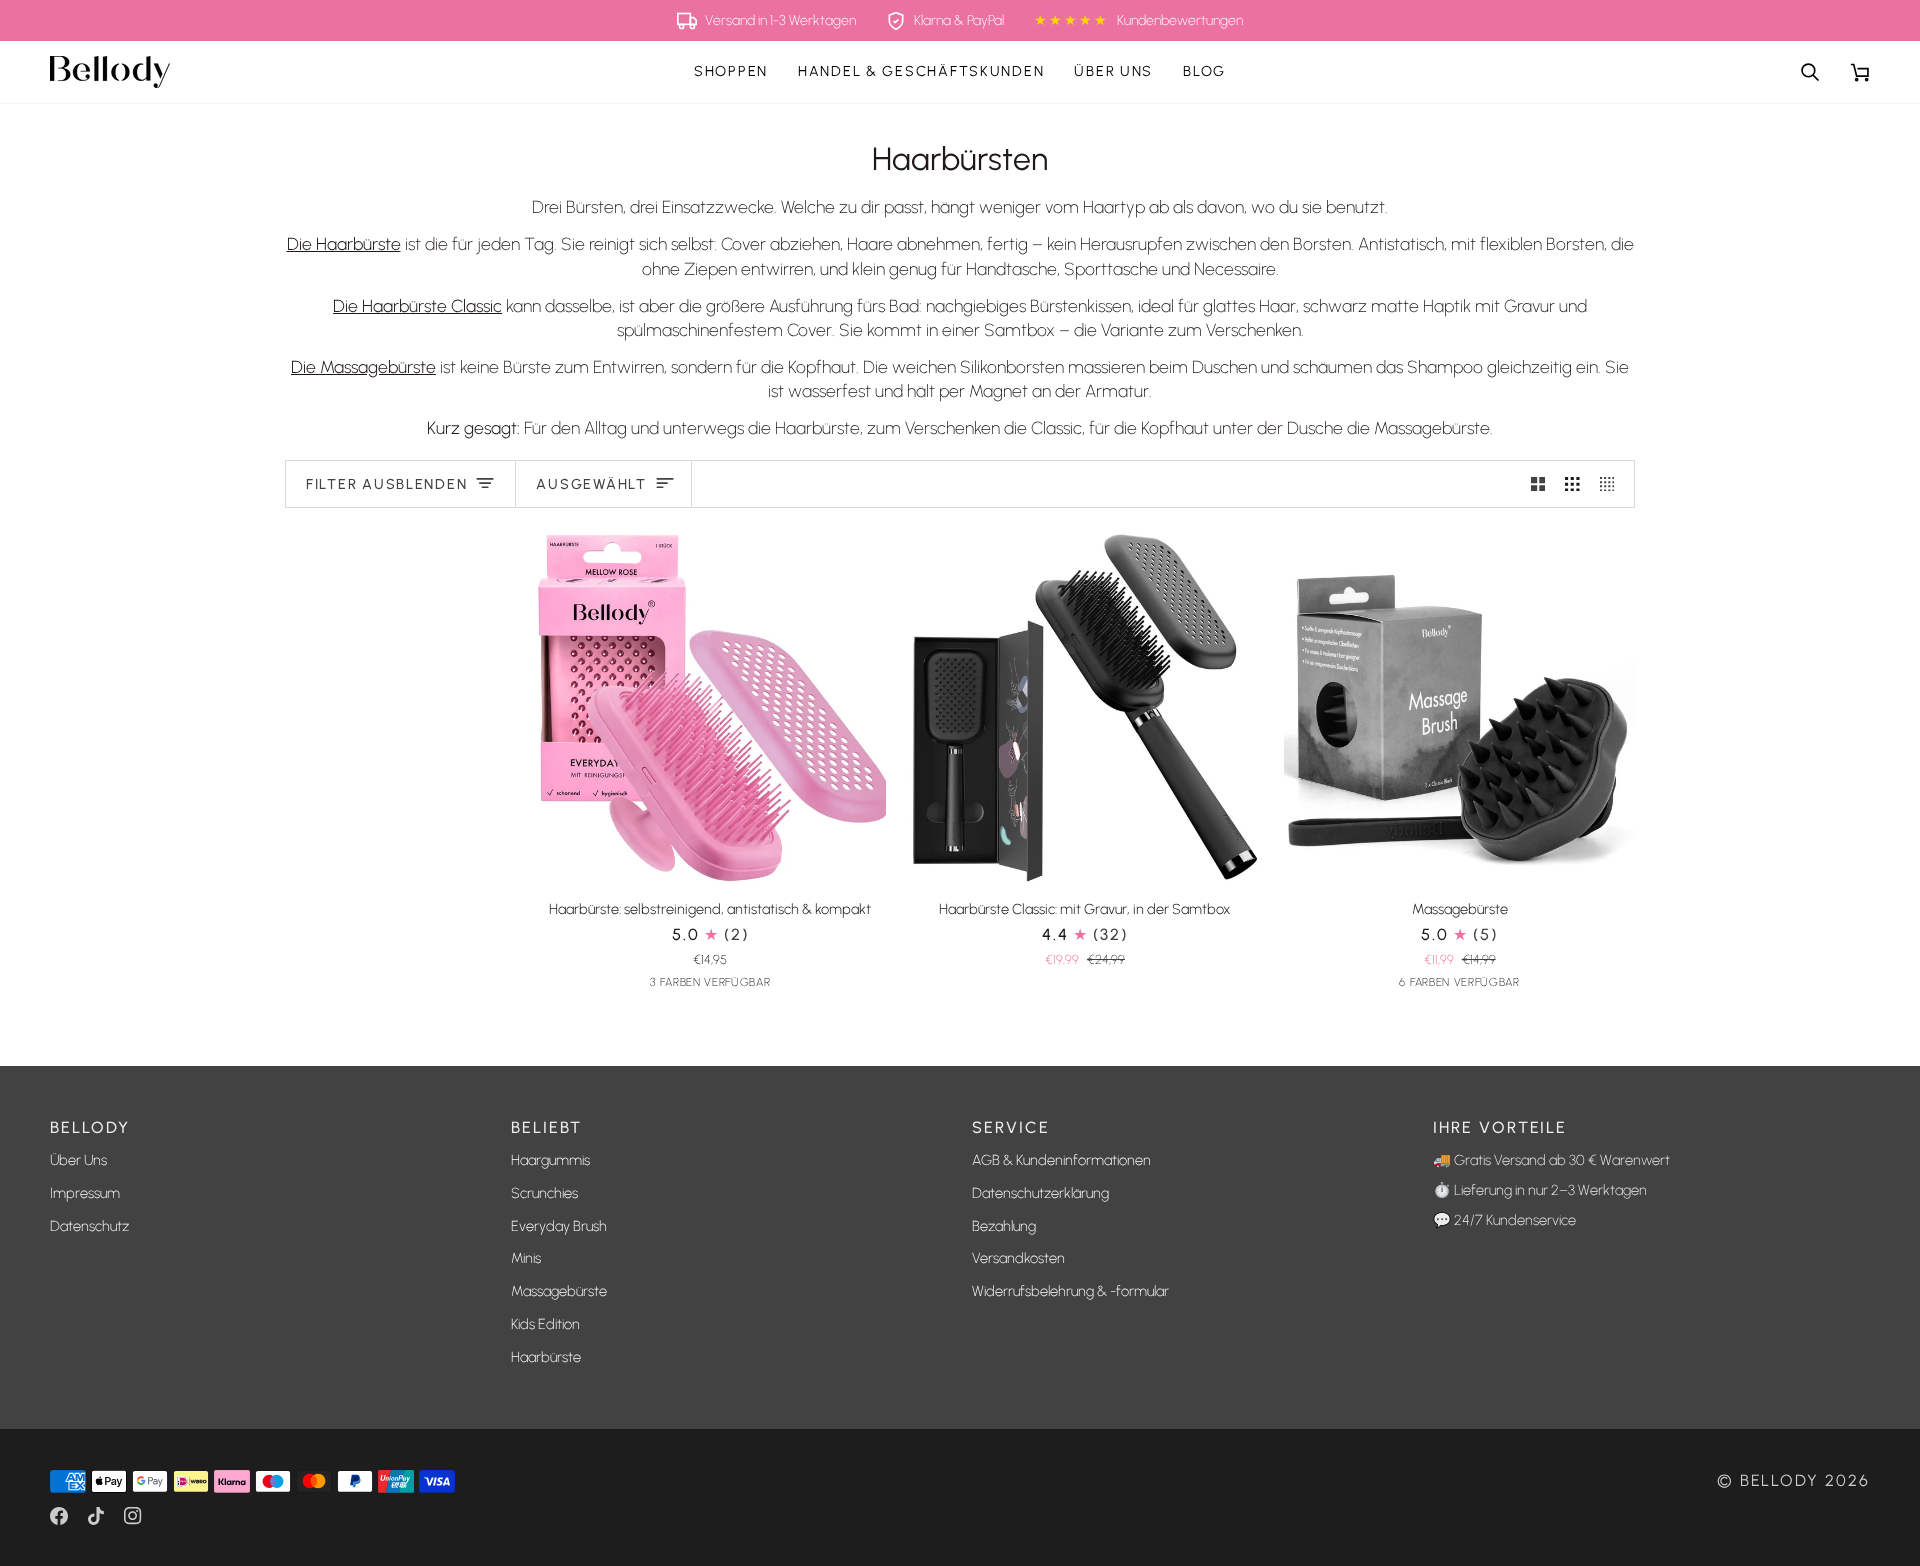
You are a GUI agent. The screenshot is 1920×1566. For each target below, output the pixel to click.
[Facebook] (59, 1516)
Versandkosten (1018, 1258)
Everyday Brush (559, 1226)
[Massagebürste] (1459, 707)
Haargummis (550, 1160)
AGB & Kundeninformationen (1061, 1160)
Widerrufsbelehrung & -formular (1070, 1291)
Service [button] (1011, 1127)
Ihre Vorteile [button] (1500, 1127)
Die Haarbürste (344, 243)
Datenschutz (89, 1226)
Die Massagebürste (363, 366)
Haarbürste (546, 1357)
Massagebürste (559, 1291)
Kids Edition (545, 1324)
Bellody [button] (90, 1127)
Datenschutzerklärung (1040, 1193)
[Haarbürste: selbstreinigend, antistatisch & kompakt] (710, 707)
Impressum (85, 1193)
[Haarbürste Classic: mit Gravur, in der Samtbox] (1085, 707)
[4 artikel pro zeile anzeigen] (1612, 484)
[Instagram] (133, 1516)
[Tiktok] (96, 1516)
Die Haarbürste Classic (417, 305)
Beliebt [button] (546, 1127)
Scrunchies (544, 1193)
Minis (526, 1258)
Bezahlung (1004, 1226)
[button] (731, 72)
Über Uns (78, 1160)
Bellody (1780, 1480)
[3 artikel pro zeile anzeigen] (1572, 484)
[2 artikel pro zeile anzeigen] (1538, 484)
